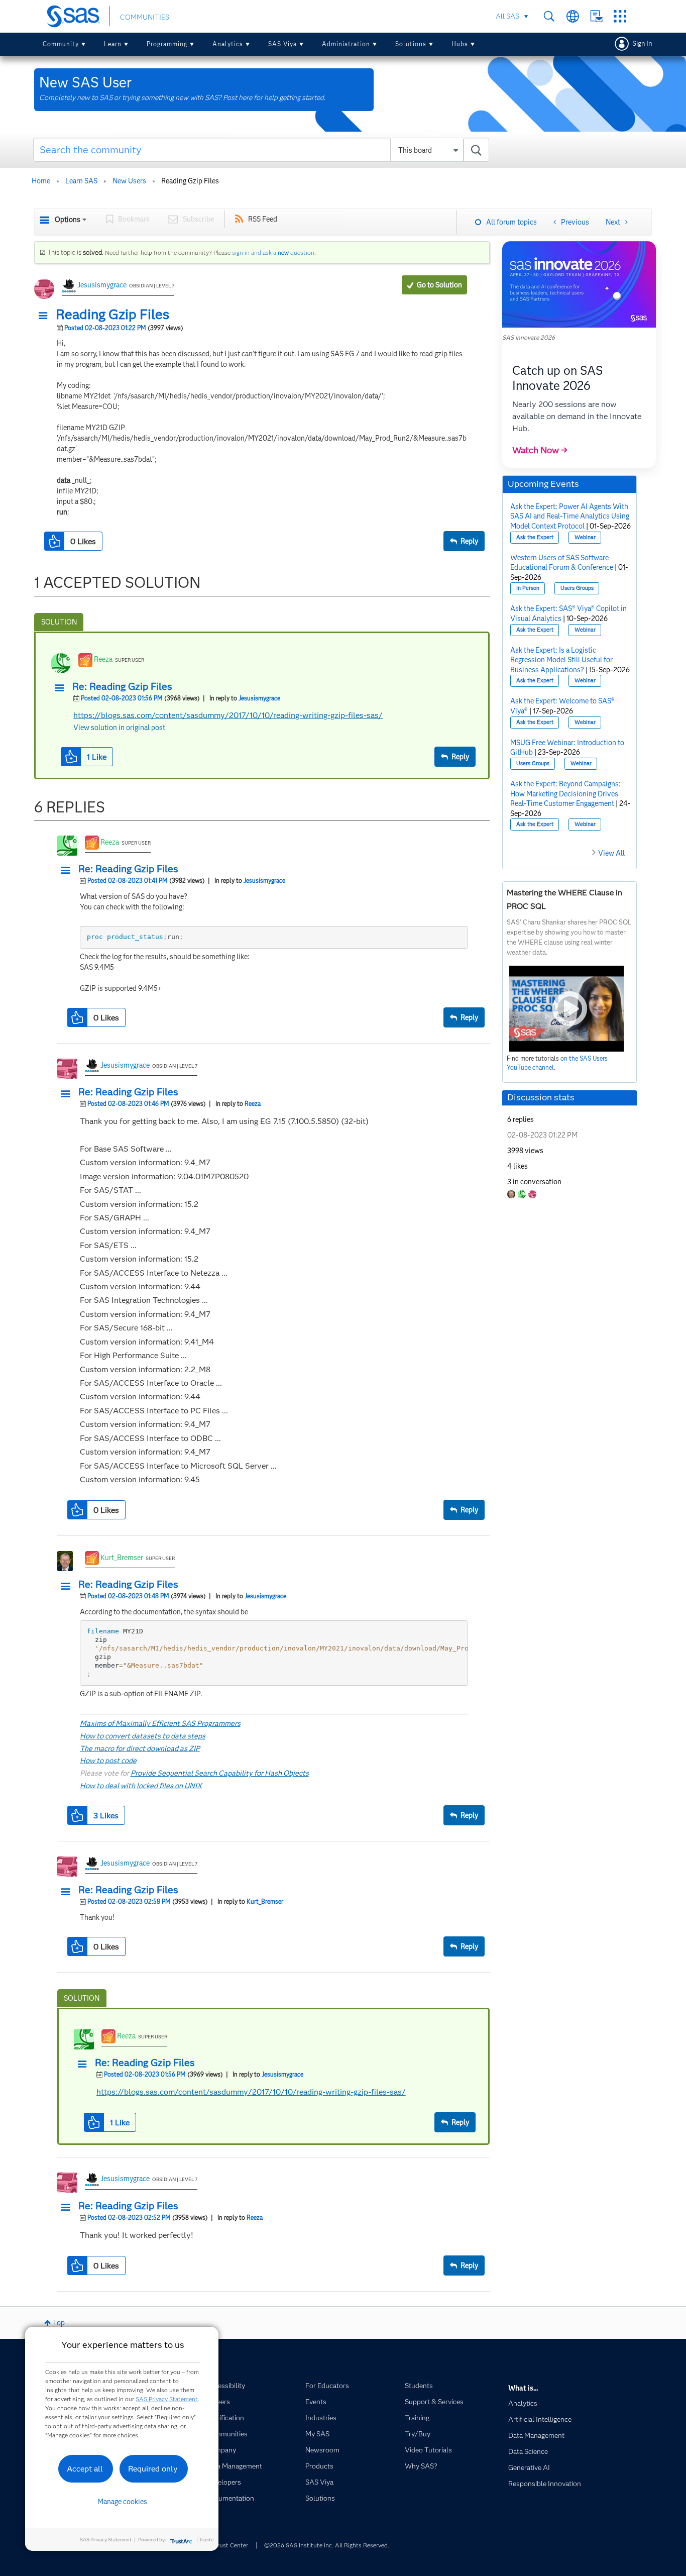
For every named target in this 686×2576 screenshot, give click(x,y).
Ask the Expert (535, 537)
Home (41, 181)
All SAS (507, 16)
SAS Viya (282, 44)
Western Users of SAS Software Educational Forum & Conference (562, 563)
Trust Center (231, 2545)
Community (61, 44)
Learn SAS (81, 181)
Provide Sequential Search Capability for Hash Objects (220, 1773)
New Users (129, 181)
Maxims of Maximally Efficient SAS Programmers (160, 1723)
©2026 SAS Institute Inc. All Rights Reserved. (327, 2545)
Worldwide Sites (573, 16)
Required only (153, 2469)
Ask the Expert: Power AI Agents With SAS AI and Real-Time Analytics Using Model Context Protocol (570, 516)
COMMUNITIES (145, 17)
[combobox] (261, 150)
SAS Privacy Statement (167, 2399)
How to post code (108, 1761)
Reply (469, 541)
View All (611, 853)
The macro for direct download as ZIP (140, 1748)
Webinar (585, 537)
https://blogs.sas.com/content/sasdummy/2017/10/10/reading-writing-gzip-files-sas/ (228, 715)
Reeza (103, 659)
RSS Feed (263, 219)
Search (549, 16)
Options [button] (68, 220)
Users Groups (577, 588)
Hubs (460, 44)
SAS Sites (620, 16)
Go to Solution (439, 285)
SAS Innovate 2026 (529, 337)
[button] (46, 316)
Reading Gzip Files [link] (190, 181)
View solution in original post (119, 728)
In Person (528, 588)
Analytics (228, 44)
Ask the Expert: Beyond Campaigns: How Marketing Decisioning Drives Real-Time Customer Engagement (565, 794)
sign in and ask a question (273, 252)
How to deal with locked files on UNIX (141, 1786)
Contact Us (596, 16)
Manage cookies (122, 2502)
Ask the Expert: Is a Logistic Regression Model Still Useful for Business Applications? (561, 660)
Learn (113, 44)
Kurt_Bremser (122, 1558)
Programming (167, 44)
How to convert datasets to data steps (143, 1736)
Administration (346, 44)
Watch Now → (540, 450)
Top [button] (59, 2323)
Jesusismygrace (102, 285)
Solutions (411, 44)
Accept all (85, 2469)
